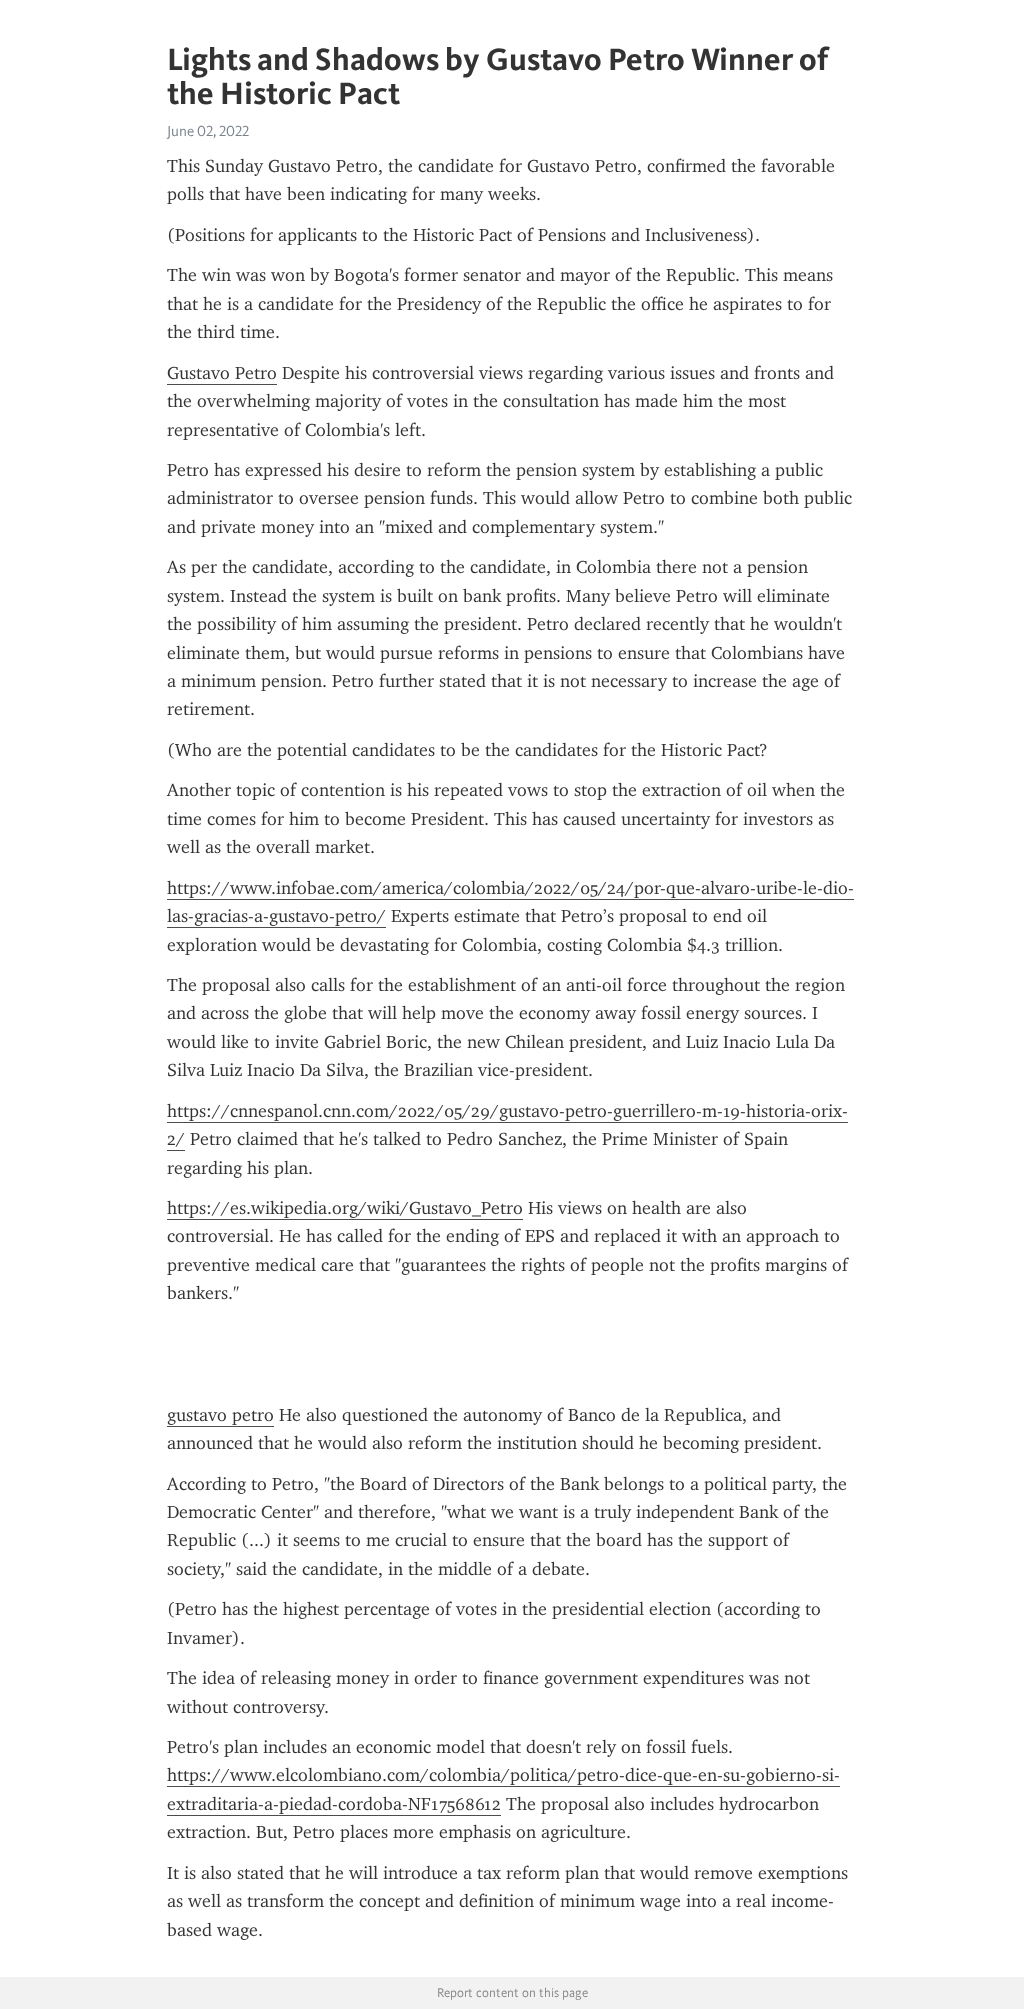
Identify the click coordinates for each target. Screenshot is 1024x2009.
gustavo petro (220, 1415)
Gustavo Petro (222, 373)
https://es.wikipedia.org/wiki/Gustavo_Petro (345, 1208)
